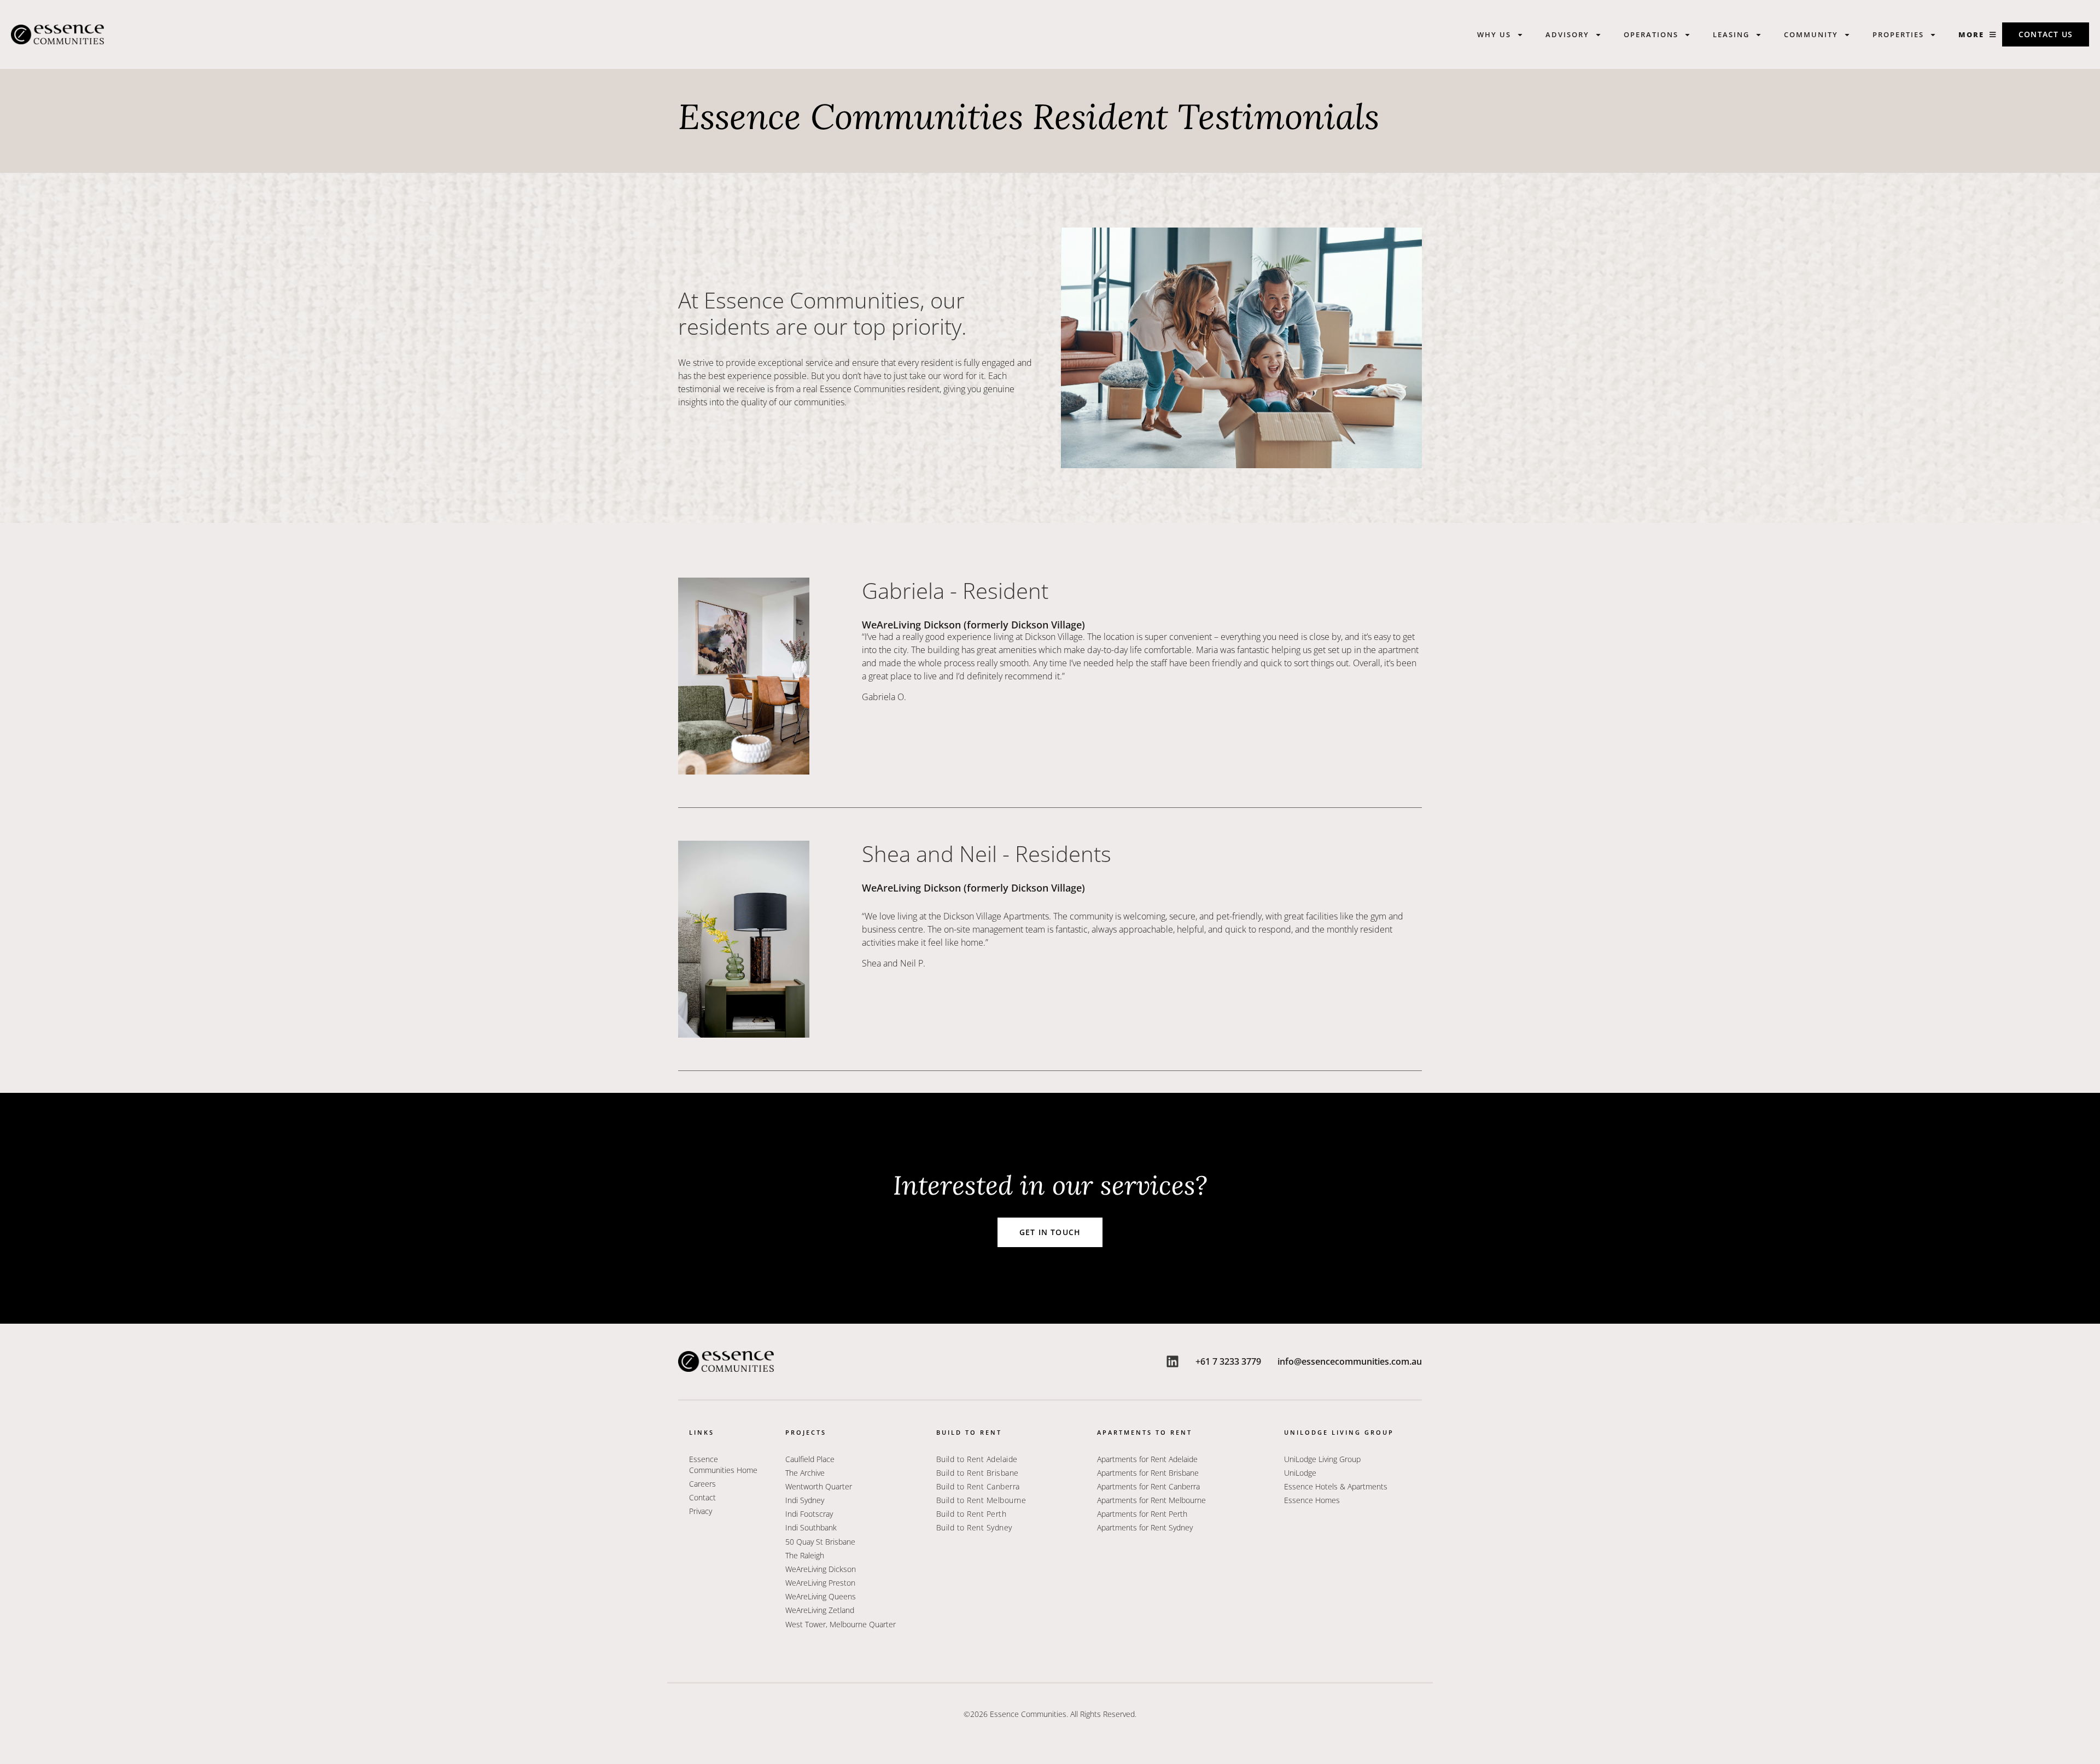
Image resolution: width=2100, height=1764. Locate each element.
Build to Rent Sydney (974, 1527)
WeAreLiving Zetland (820, 1610)
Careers (702, 1484)
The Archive (805, 1473)
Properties (1898, 34)
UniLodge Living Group (1322, 1459)
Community (1811, 34)
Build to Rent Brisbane (978, 1473)
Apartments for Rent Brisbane (1148, 1473)
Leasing (1731, 34)
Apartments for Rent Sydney (1145, 1527)
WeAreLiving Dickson (821, 1569)
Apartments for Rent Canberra (1148, 1486)
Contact (702, 1497)
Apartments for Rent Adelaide (1147, 1459)
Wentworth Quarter (820, 1486)
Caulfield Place (810, 1459)
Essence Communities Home (723, 1465)
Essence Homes (1312, 1500)
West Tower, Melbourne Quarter (841, 1624)
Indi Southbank (811, 1527)
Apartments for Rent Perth (1142, 1514)
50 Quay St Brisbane (820, 1542)
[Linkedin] (1172, 1361)
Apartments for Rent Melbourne (1151, 1500)
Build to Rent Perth (972, 1514)
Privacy (701, 1511)
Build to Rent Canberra (978, 1486)
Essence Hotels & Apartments (1336, 1486)
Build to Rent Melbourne (981, 1500)
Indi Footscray (809, 1514)
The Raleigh (805, 1555)
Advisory (1567, 34)
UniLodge (1300, 1473)
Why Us (1494, 34)
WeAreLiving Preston (820, 1583)
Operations (1651, 34)
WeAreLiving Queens (821, 1596)
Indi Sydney (805, 1500)
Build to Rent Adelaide (977, 1459)
